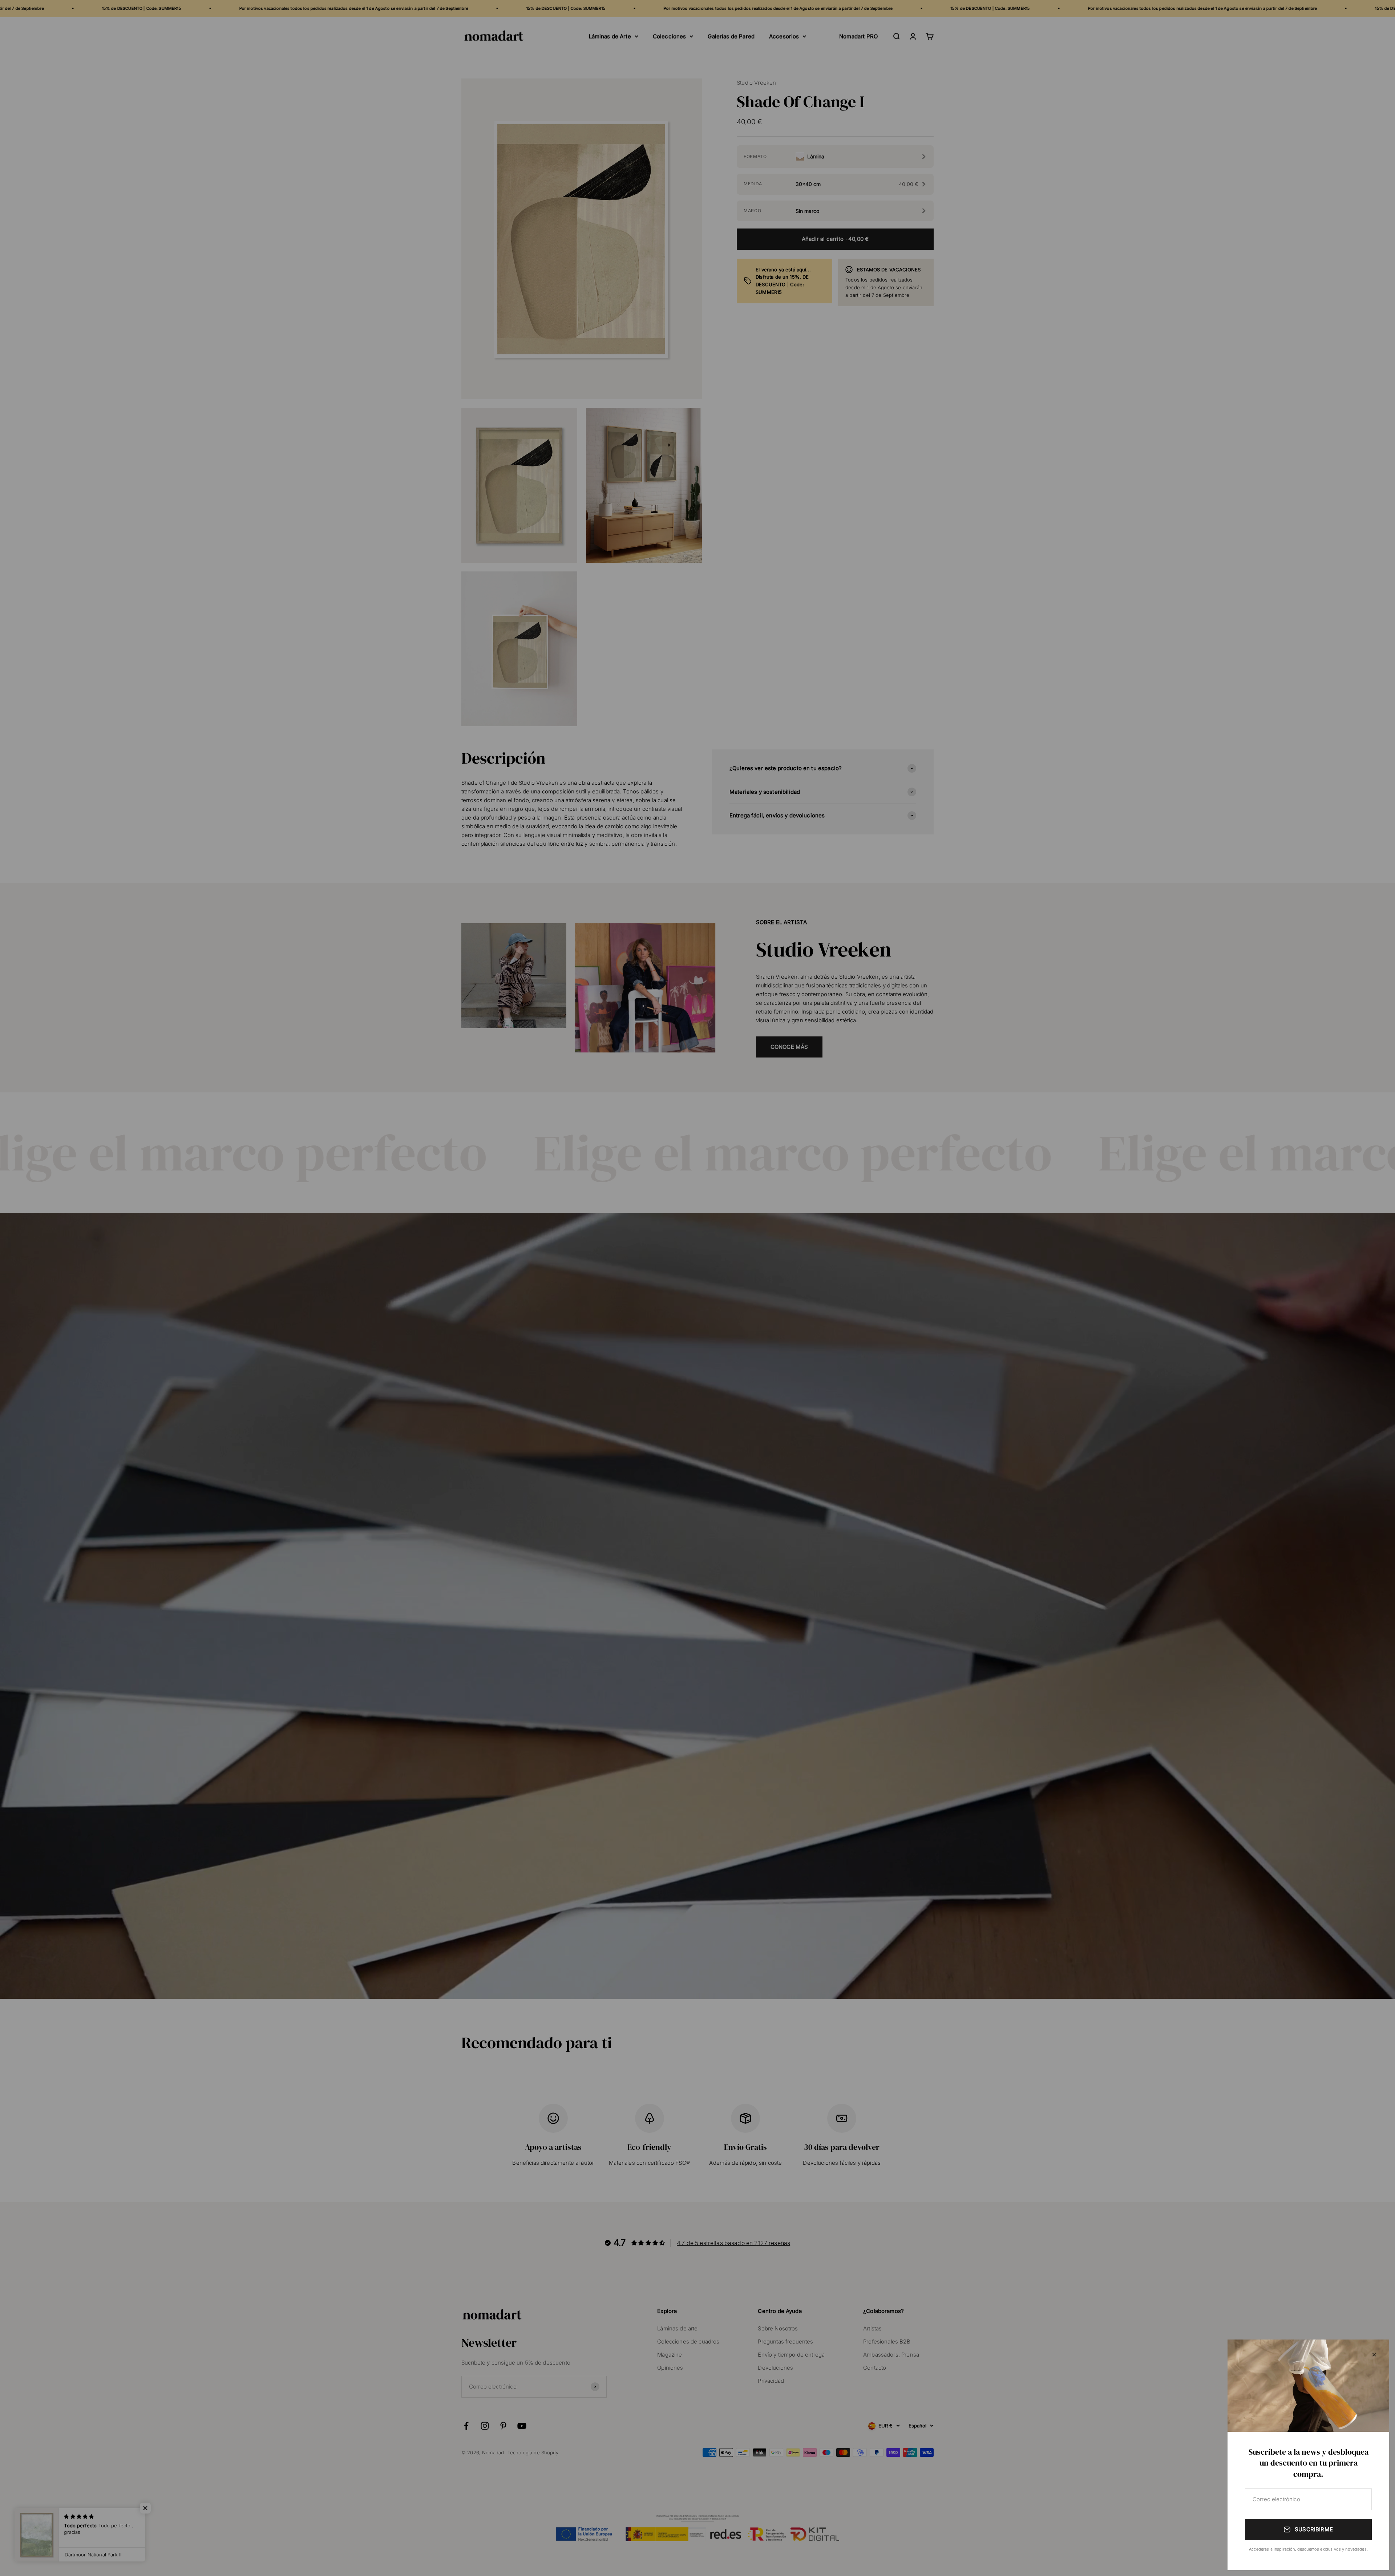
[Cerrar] (1374, 2355)
